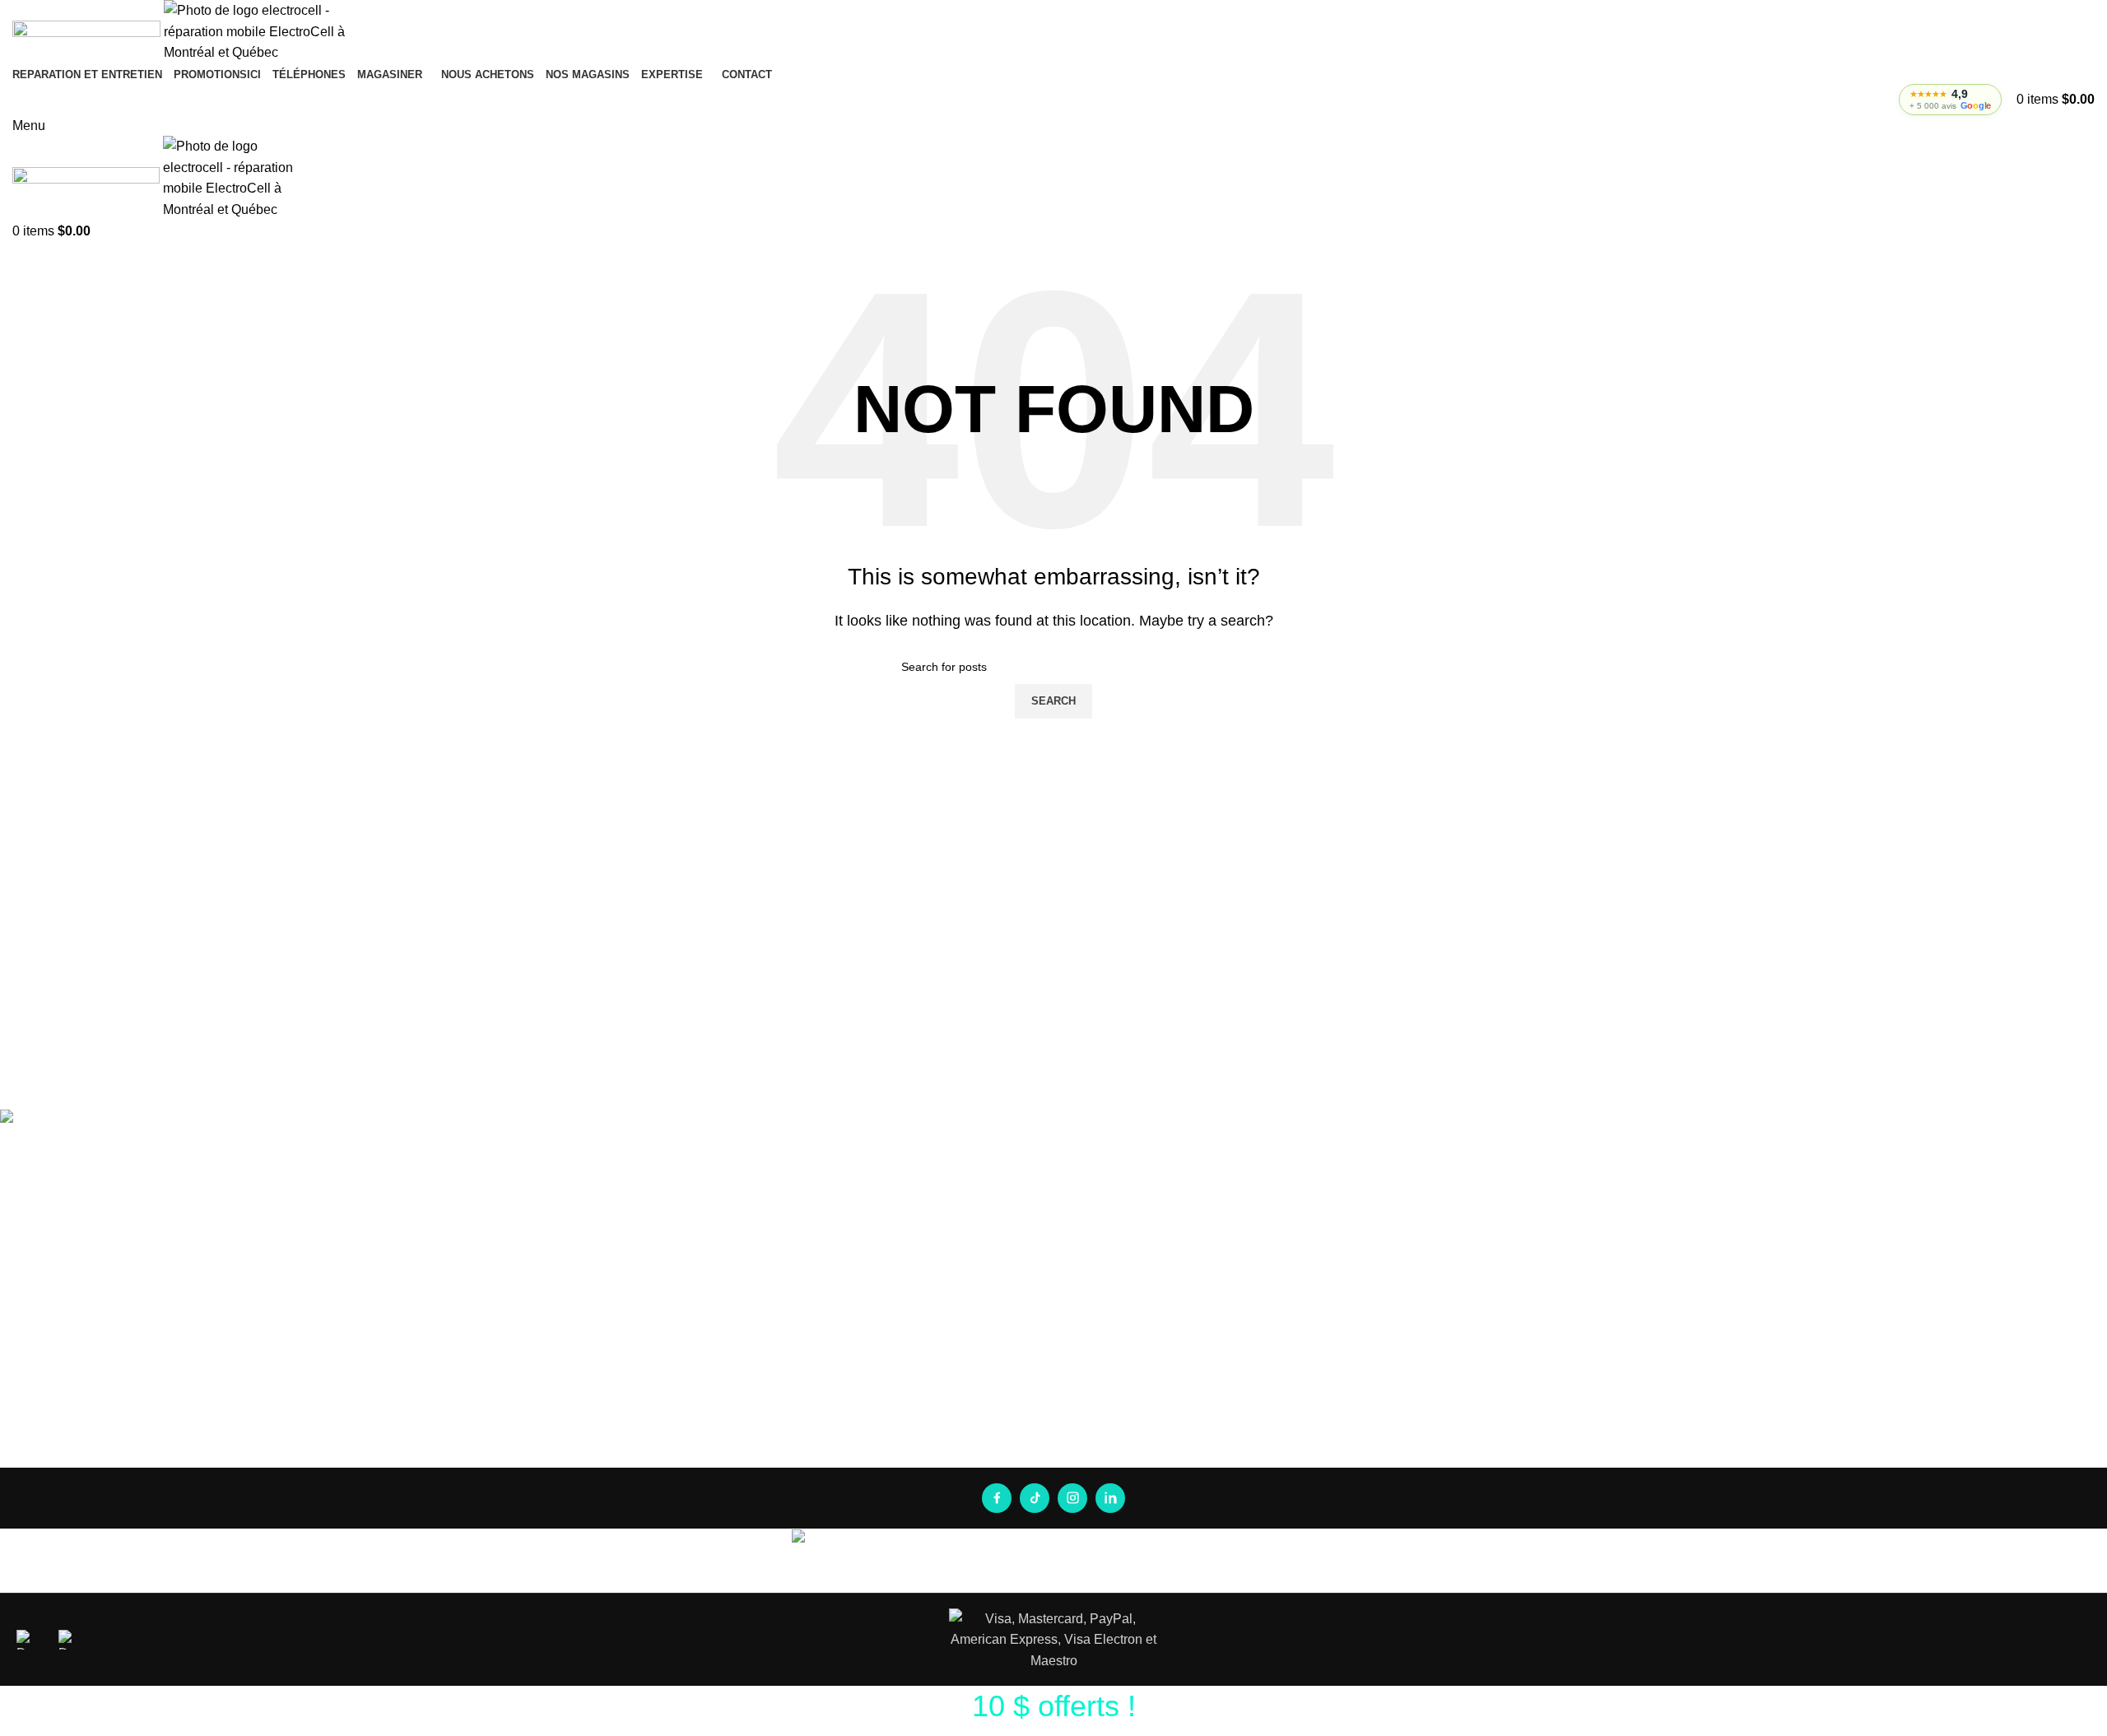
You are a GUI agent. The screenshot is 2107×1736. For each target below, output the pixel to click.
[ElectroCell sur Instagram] (1072, 1498)
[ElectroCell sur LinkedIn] (1110, 1498)
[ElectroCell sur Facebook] (997, 1498)
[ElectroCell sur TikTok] (1035, 1498)
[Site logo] (88, 31)
